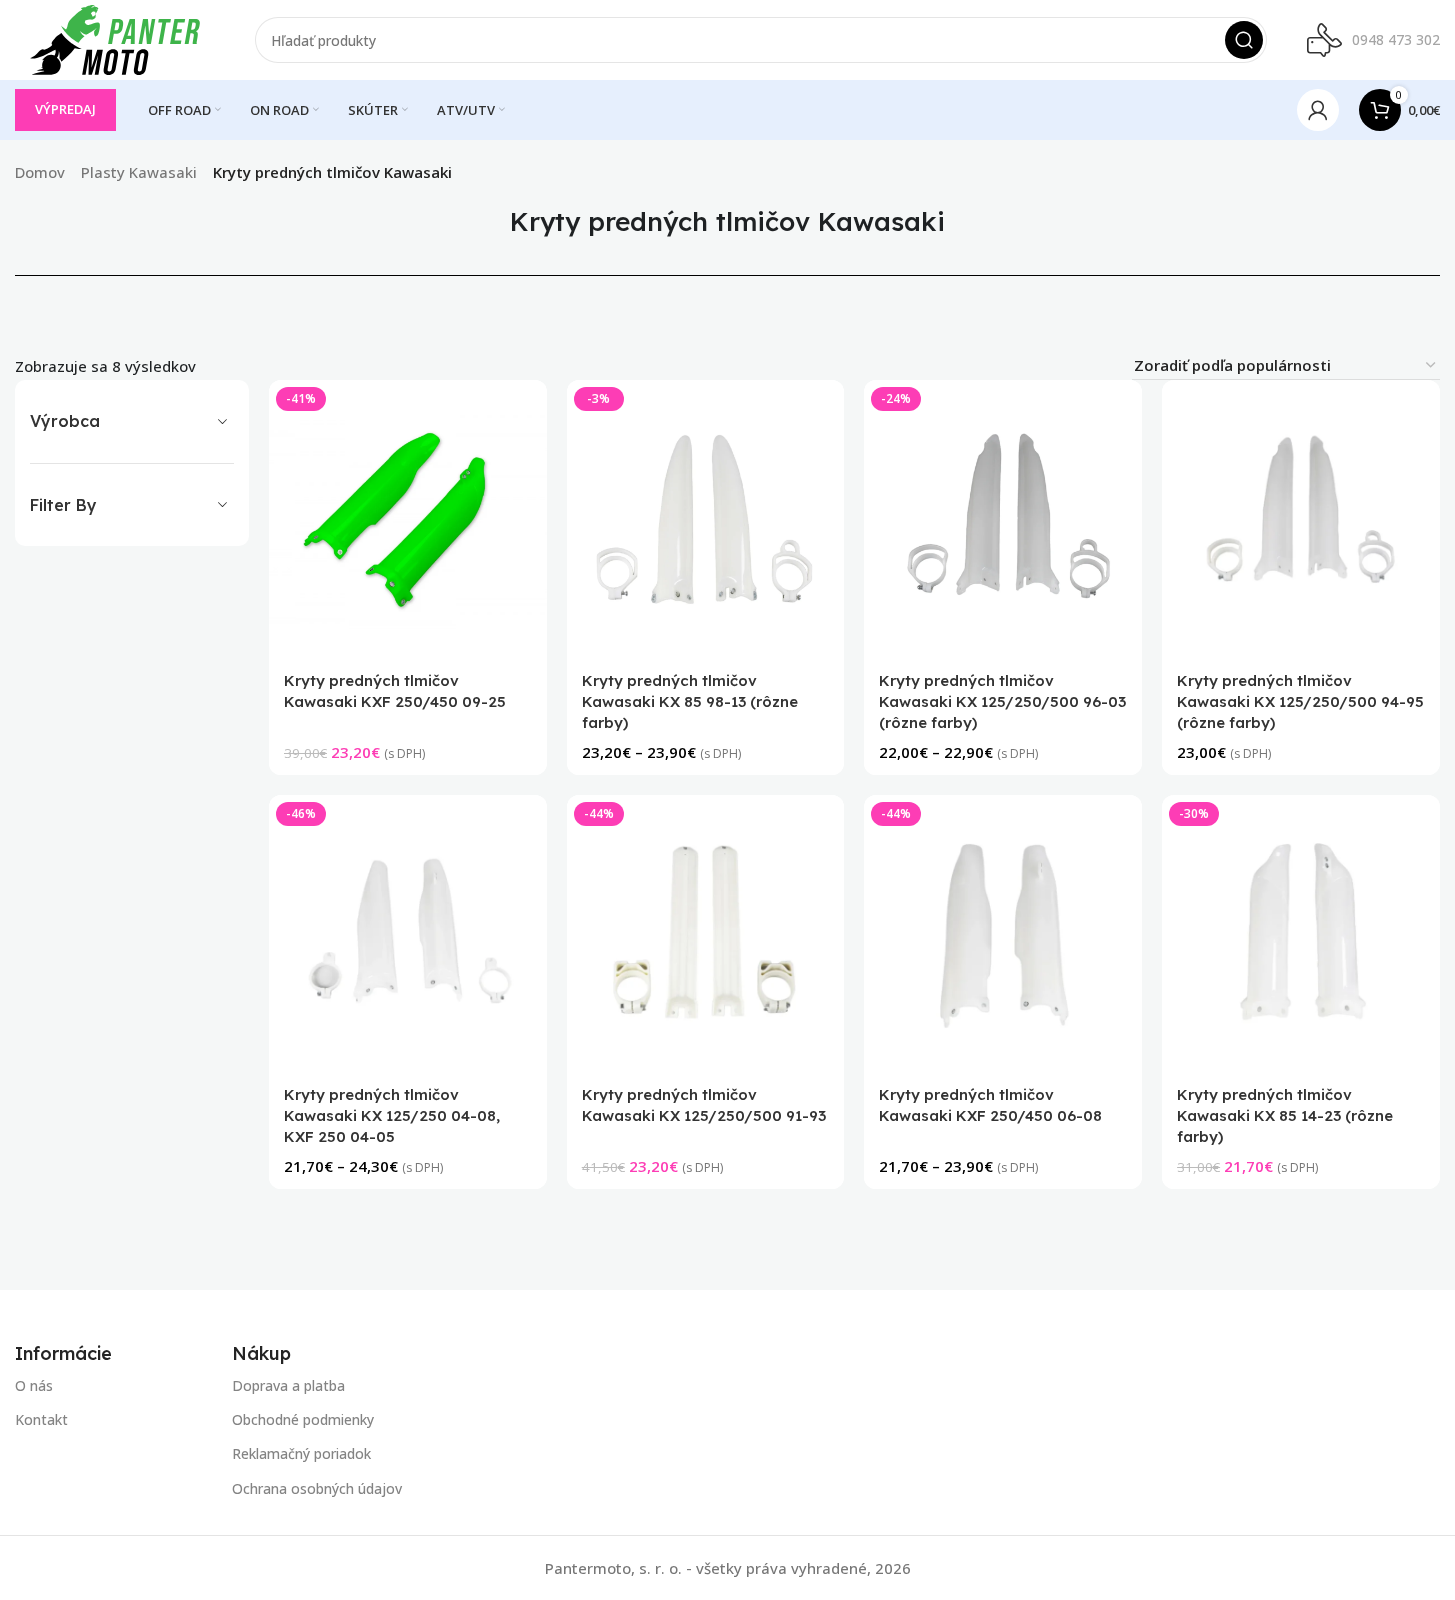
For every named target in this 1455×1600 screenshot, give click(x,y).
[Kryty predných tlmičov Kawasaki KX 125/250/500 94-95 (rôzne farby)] (1301, 519)
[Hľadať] (1244, 40)
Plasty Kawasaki (139, 172)
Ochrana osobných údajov (317, 1487)
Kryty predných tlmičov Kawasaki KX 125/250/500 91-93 (704, 1106)
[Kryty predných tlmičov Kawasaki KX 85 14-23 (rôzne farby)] (1301, 934)
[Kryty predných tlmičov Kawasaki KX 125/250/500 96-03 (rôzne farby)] (1004, 519)
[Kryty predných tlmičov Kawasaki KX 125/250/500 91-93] (706, 934)
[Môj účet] (1318, 110)
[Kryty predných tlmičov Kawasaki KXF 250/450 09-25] (408, 519)
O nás (34, 1385)
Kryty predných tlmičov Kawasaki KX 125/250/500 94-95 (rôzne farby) (1300, 701)
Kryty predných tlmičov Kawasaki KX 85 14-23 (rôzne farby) (1285, 1116)
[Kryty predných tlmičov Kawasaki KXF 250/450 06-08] (1004, 934)
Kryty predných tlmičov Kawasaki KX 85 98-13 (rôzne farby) (690, 701)
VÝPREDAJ (65, 109)
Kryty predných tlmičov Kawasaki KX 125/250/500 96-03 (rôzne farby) (1003, 701)
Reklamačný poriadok (301, 1453)
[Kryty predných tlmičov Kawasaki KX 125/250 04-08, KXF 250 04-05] (408, 934)
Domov (40, 172)
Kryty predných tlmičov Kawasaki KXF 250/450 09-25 (395, 691)
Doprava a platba (288, 1385)
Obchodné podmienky (303, 1419)
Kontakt (41, 1419)
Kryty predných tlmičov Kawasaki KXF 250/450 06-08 (991, 1106)
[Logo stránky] (115, 38)
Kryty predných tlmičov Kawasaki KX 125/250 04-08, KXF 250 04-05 (392, 1116)
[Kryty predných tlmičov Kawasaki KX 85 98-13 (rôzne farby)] (706, 519)
